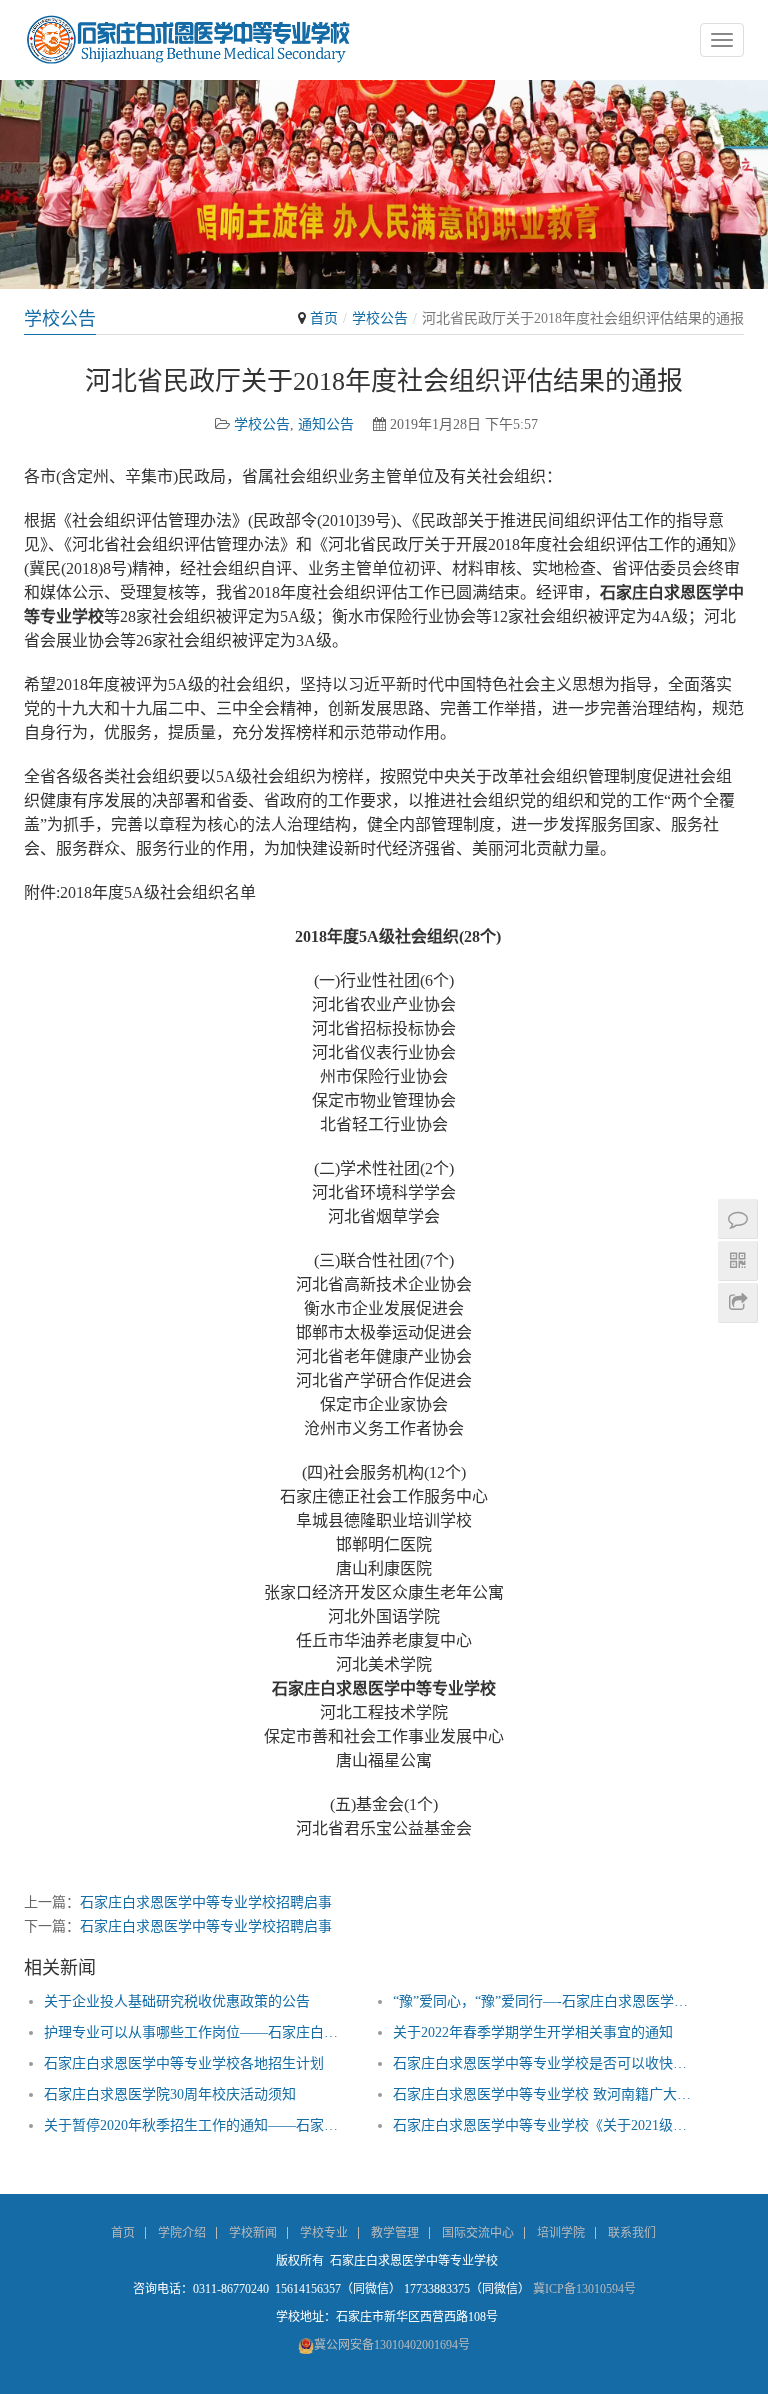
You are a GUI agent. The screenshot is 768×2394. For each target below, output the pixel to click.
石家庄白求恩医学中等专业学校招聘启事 (206, 1902)
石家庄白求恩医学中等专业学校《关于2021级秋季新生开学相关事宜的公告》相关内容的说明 (546, 2125)
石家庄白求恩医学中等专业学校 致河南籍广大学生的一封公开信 (546, 2094)
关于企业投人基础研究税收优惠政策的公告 (177, 2001)
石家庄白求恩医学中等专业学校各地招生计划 (184, 2063)
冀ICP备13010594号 (584, 2289)
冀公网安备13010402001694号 (392, 2345)
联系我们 (632, 2233)
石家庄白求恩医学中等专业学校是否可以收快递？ (546, 2063)
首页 (324, 318)
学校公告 (380, 318)
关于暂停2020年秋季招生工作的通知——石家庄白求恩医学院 (197, 2125)
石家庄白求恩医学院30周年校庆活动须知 (170, 2094)
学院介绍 (182, 2233)
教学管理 (395, 2233)
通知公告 (326, 424)
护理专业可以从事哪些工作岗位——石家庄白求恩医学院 (197, 2032)
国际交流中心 (478, 2233)
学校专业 (324, 2233)
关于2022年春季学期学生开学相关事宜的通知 (533, 2032)
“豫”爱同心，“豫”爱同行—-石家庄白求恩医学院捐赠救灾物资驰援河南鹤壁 (546, 2001)
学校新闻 (253, 2233)
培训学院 (561, 2233)
